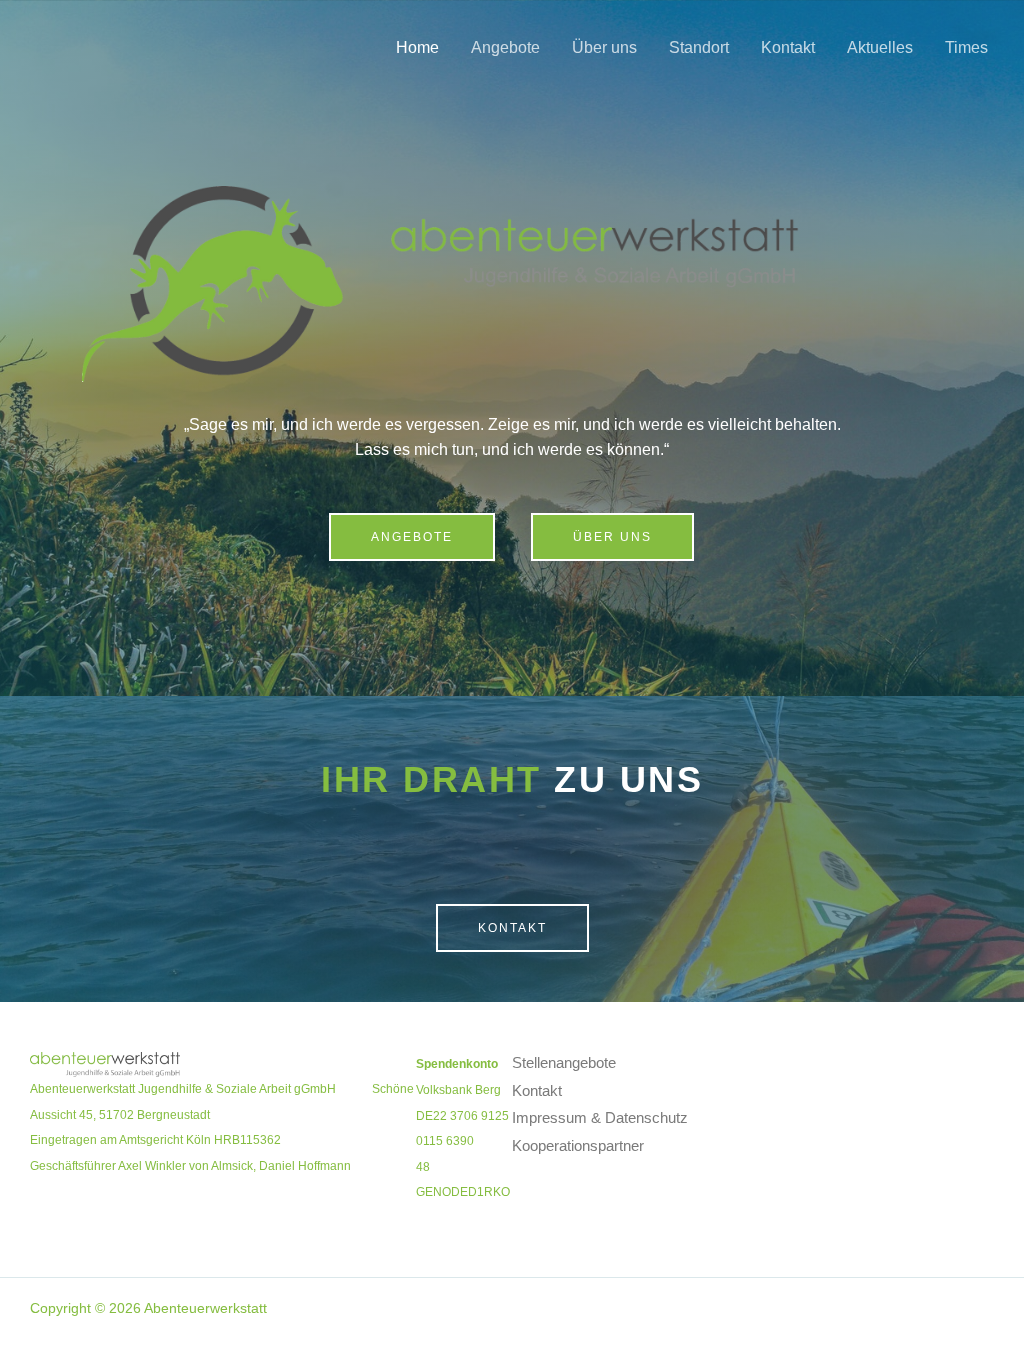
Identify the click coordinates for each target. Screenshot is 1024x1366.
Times (966, 47)
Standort (699, 47)
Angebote (505, 47)
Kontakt (788, 47)
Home (417, 47)
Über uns (604, 47)
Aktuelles (880, 47)
